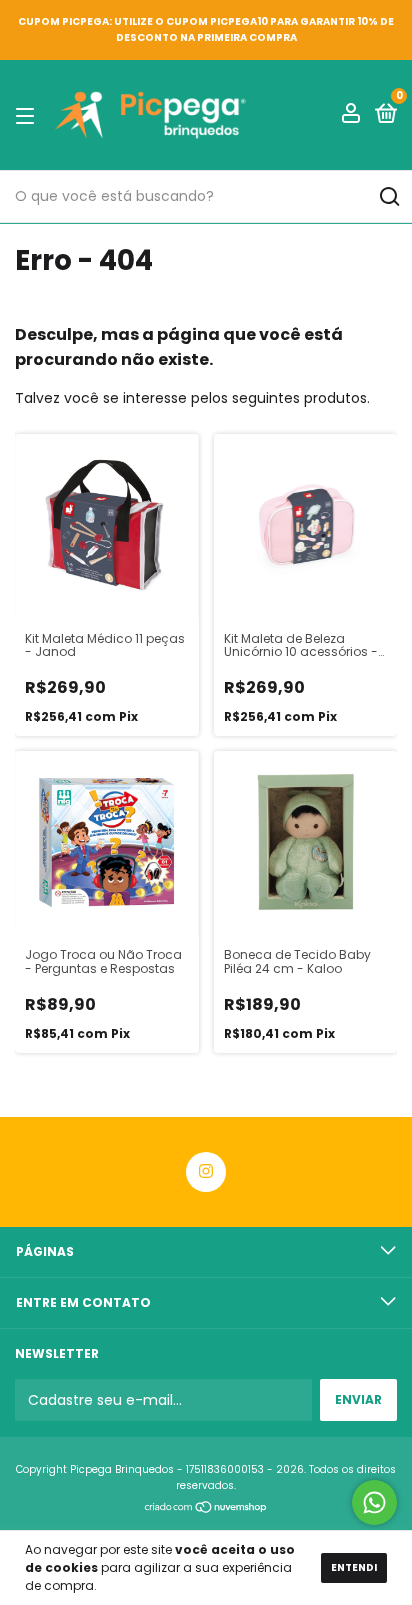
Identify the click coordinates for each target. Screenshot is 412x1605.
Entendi (354, 1567)
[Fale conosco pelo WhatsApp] (374, 1502)
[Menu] (28, 115)
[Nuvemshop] (206, 1509)
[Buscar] (388, 197)
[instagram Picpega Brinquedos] (206, 1172)
